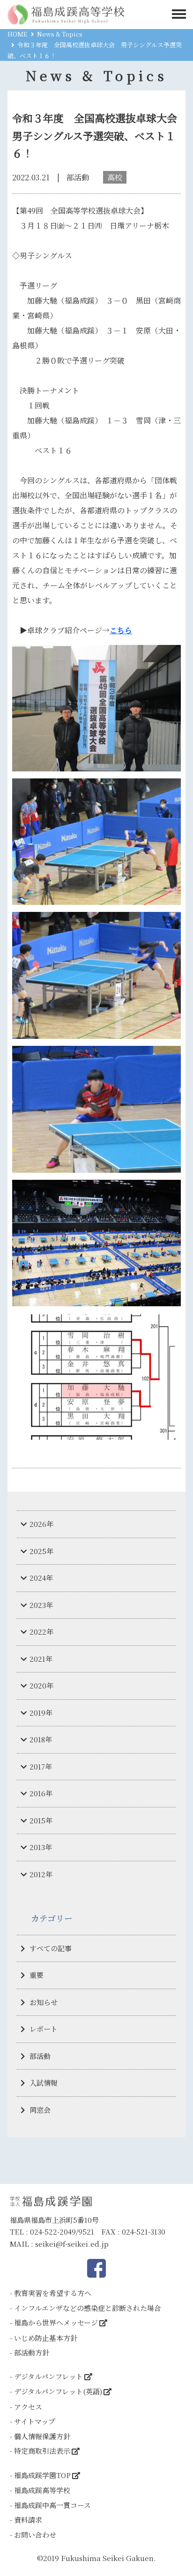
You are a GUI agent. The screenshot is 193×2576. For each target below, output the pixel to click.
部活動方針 (32, 2352)
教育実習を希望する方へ (53, 2293)
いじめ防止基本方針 (46, 2338)
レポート (44, 2029)
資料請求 (28, 2520)
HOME (17, 34)
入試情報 (44, 2083)
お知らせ (44, 2002)
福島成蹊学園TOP (42, 2475)
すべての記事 (51, 1948)
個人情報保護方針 (42, 2436)
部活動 (40, 2056)
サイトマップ (35, 2421)
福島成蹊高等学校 (42, 2490)
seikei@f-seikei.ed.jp (72, 2244)
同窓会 (40, 2110)
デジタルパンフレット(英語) (58, 2391)
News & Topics (60, 34)
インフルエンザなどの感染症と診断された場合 (88, 2308)
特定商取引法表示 (42, 2451)
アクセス (28, 2407)
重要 (37, 1975)
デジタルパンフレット (48, 2376)
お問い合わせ (35, 2535)
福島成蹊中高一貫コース (52, 2505)
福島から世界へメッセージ (56, 2322)
